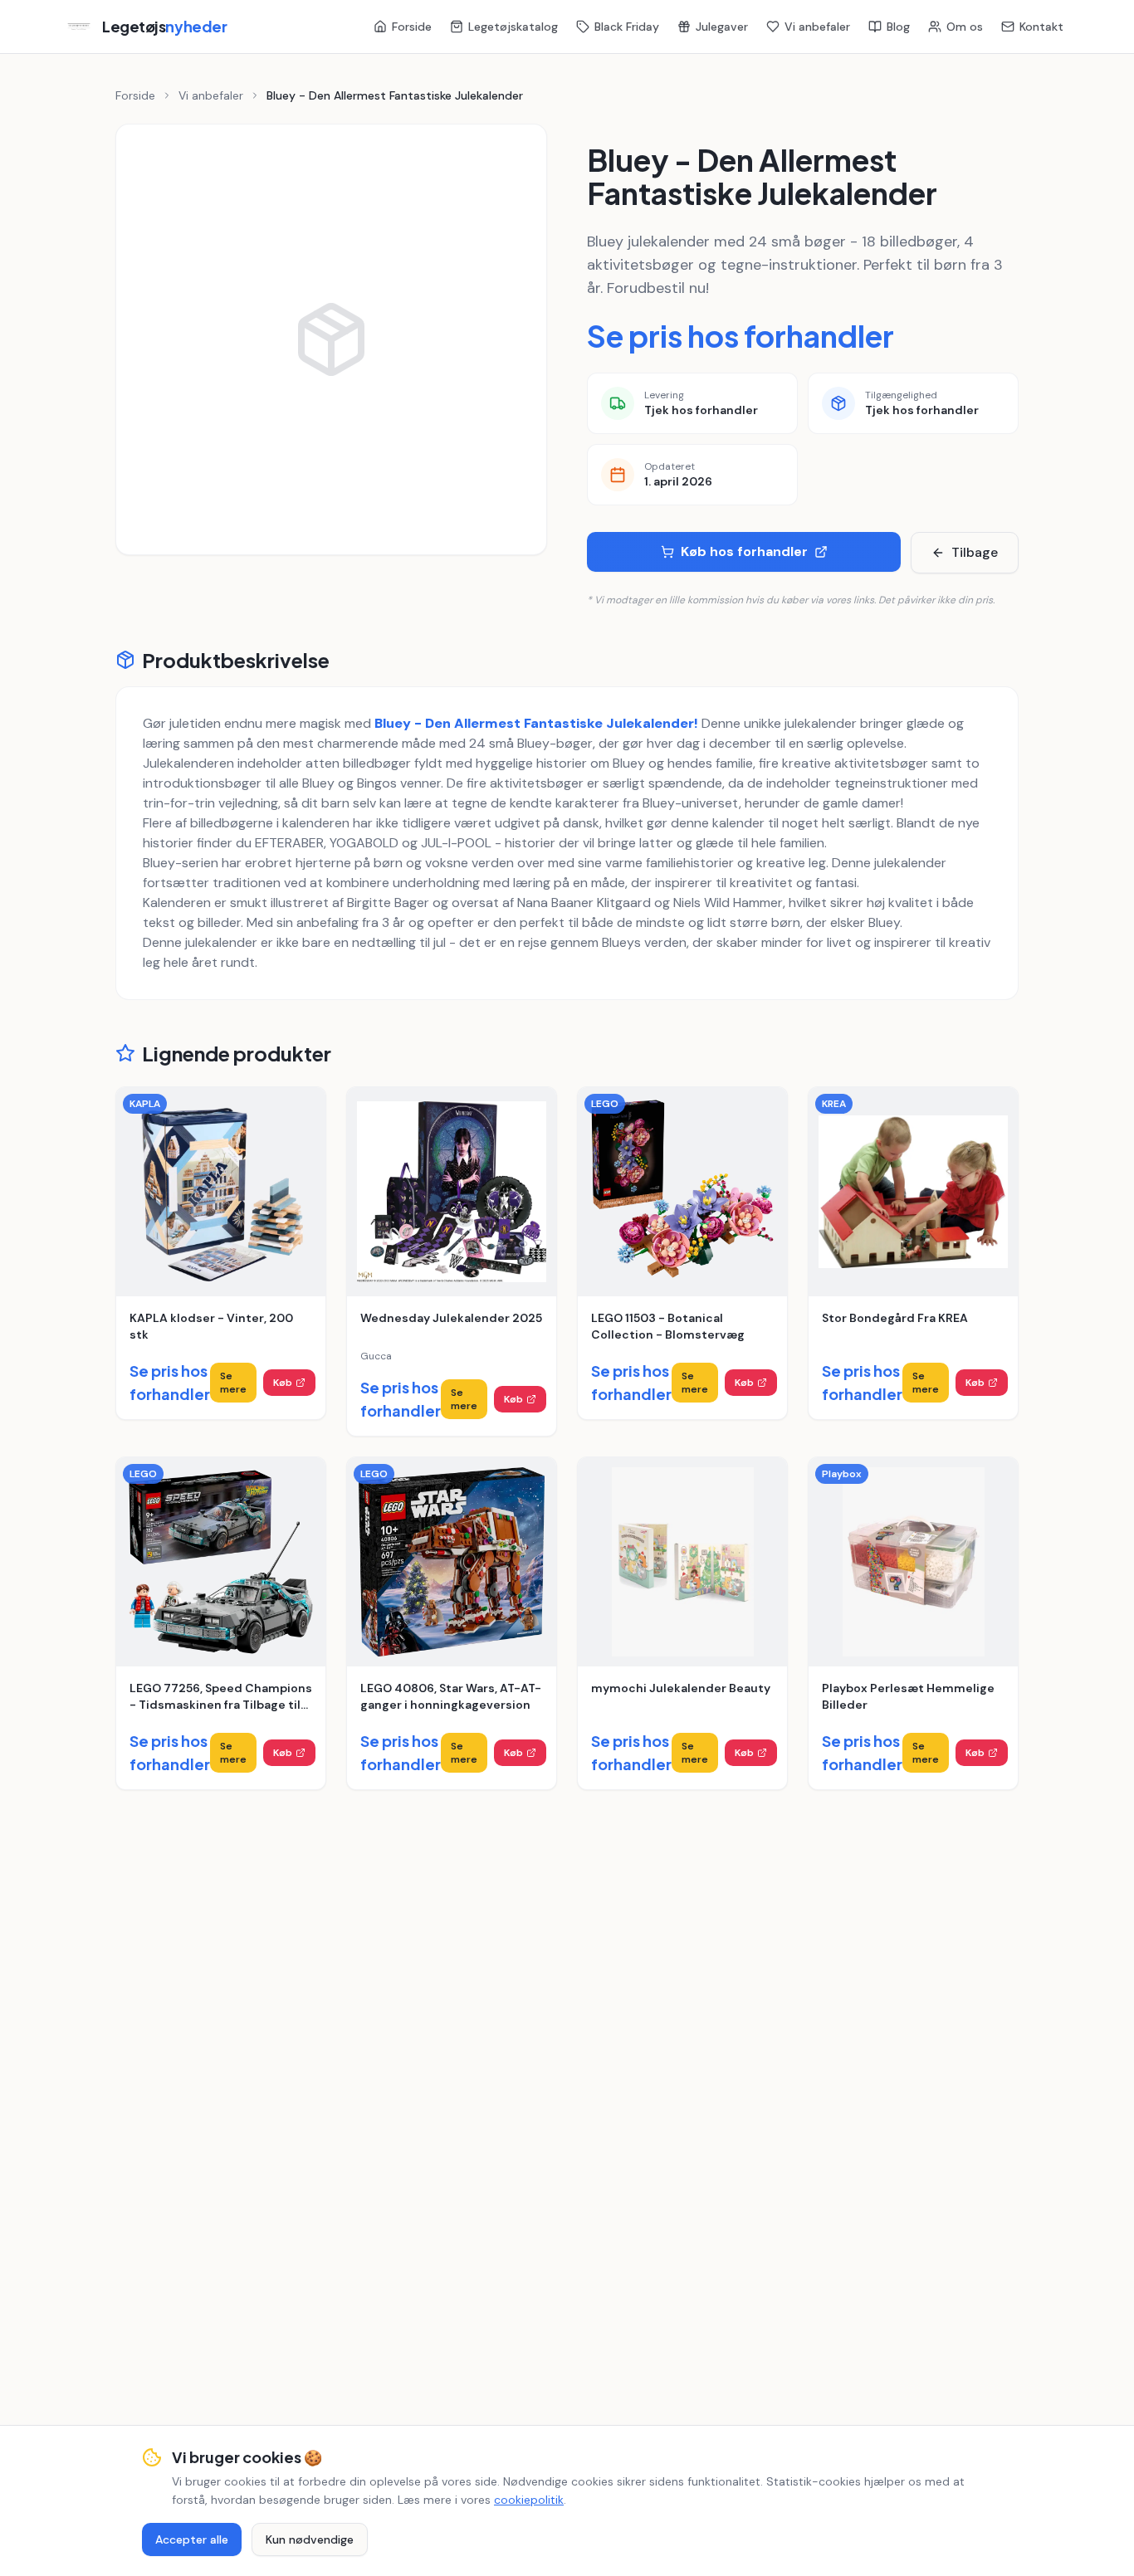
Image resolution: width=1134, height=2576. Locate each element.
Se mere (233, 1383)
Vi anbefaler (817, 27)
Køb (283, 1383)
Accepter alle (192, 2539)
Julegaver (722, 27)
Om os (965, 27)
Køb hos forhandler (744, 551)
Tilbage (975, 552)
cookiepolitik (529, 2500)
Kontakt (1041, 27)
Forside (412, 27)
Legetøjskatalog (513, 27)
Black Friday (627, 27)
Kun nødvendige (310, 2539)
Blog (898, 27)
